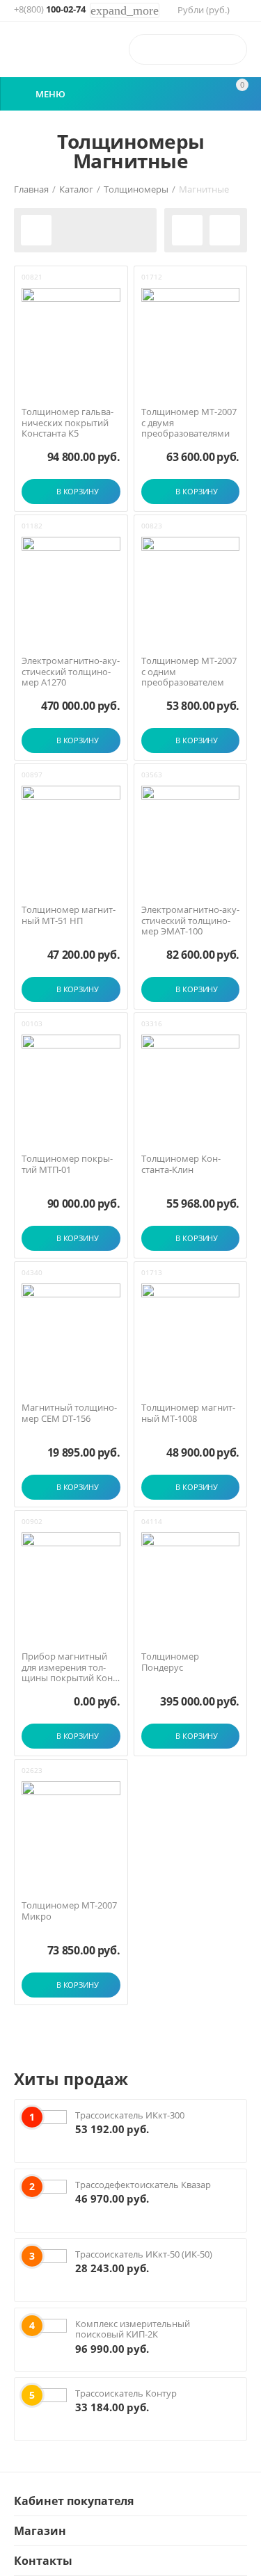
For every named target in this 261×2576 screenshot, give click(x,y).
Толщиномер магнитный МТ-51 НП (69, 915)
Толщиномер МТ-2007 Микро (69, 1911)
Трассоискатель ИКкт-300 (130, 2115)
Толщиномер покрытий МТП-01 (67, 1164)
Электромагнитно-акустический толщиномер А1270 (71, 672)
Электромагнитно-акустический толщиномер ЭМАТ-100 (190, 921)
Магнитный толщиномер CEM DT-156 (69, 1413)
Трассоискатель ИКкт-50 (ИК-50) (144, 2254)
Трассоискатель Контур (126, 2393)
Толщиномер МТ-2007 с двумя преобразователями (189, 423)
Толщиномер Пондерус (170, 1662)
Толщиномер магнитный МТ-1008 (188, 1413)
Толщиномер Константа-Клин (181, 1164)
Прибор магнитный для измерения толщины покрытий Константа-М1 (69, 1668)
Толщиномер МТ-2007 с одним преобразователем (189, 672)
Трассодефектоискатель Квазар (143, 2185)
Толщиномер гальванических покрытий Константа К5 (68, 423)
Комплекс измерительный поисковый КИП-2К (133, 2329)
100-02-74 (50, 10)
